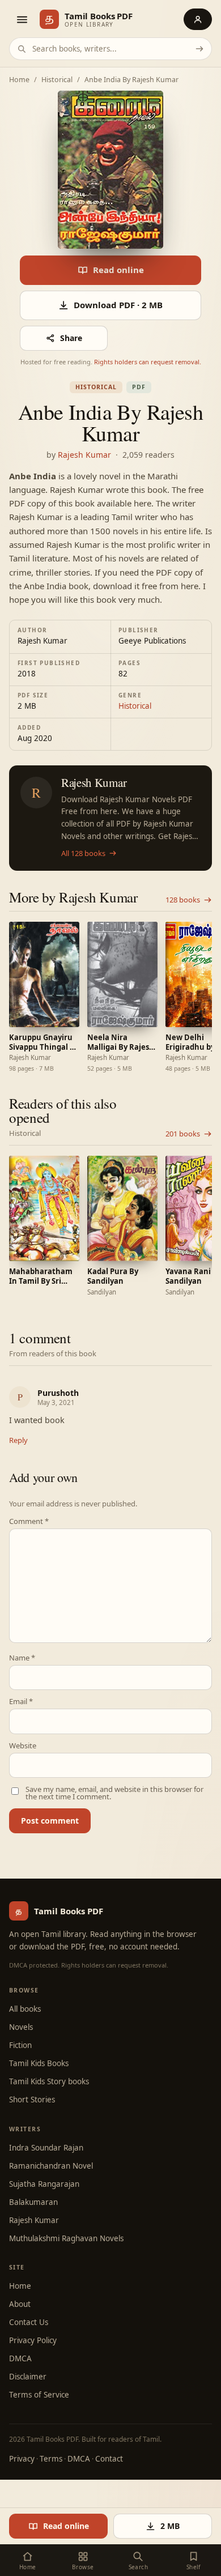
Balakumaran (33, 2202)
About (20, 2304)
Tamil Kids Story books (49, 2081)
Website (23, 1746)
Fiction (20, 2045)
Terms (51, 2459)
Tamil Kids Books (39, 2063)
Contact (109, 2459)
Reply (18, 1440)
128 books (183, 900)
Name (22, 1658)
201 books (183, 1134)
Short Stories (32, 2100)
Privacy (22, 2459)
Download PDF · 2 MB (118, 305)
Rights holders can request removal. (148, 362)
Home (19, 80)
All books (25, 2009)
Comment (29, 1521)
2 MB (170, 2526)
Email (21, 1702)
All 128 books (83, 853)
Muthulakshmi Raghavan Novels (66, 2238)
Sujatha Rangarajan (44, 2184)
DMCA (20, 2358)
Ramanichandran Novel (51, 2166)
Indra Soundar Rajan (46, 2148)
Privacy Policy (33, 2340)
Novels (21, 2027)
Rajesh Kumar (84, 455)
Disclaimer (28, 2377)
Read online (118, 270)
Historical (57, 80)
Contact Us (29, 2322)
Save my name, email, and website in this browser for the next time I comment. (114, 1793)
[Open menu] (22, 19)
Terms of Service (39, 2395)
